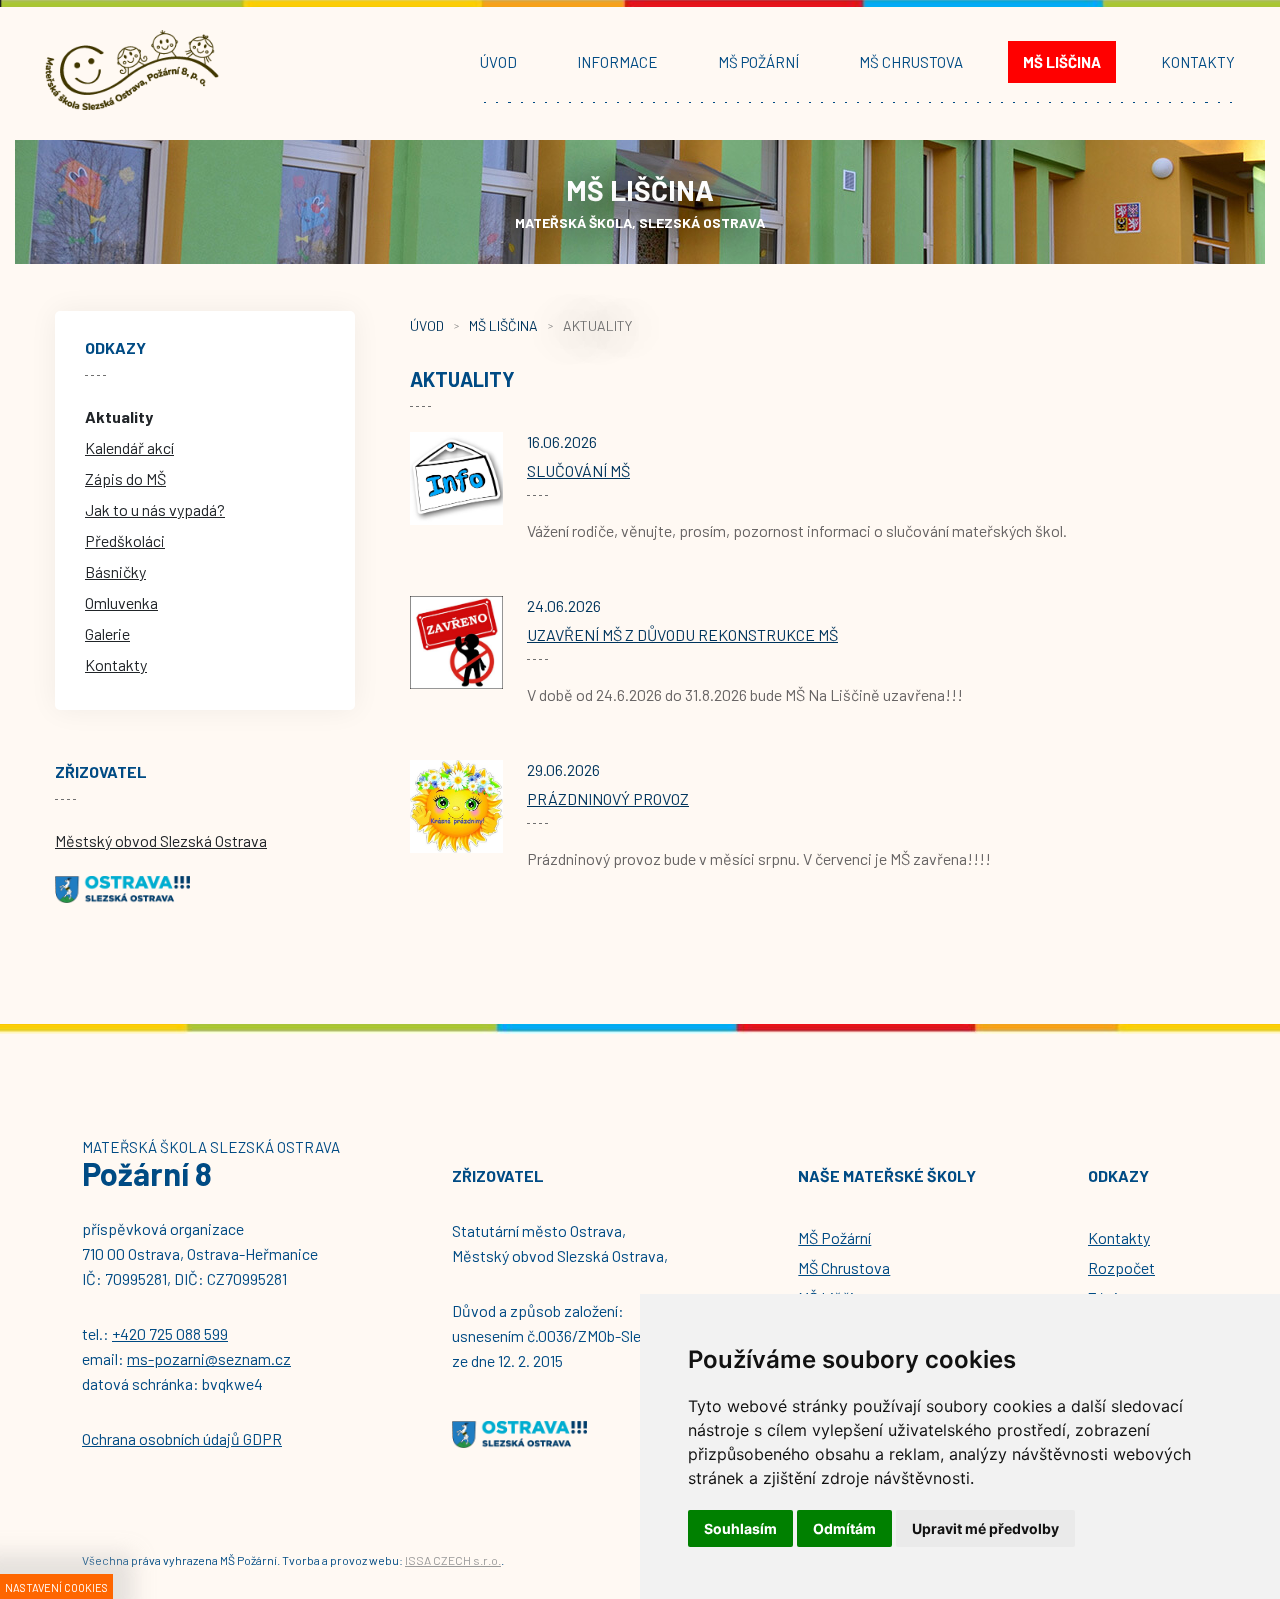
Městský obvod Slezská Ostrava (161, 840)
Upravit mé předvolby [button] (985, 1528)
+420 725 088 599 (170, 1333)
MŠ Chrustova (844, 1267)
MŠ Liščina (503, 325)
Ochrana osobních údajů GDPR (182, 1438)
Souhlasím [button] (740, 1528)
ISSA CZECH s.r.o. (453, 1560)
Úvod (427, 325)
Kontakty (1119, 1237)
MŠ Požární (834, 1237)
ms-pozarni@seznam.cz (209, 1358)
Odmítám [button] (844, 1528)
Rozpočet (1121, 1267)
